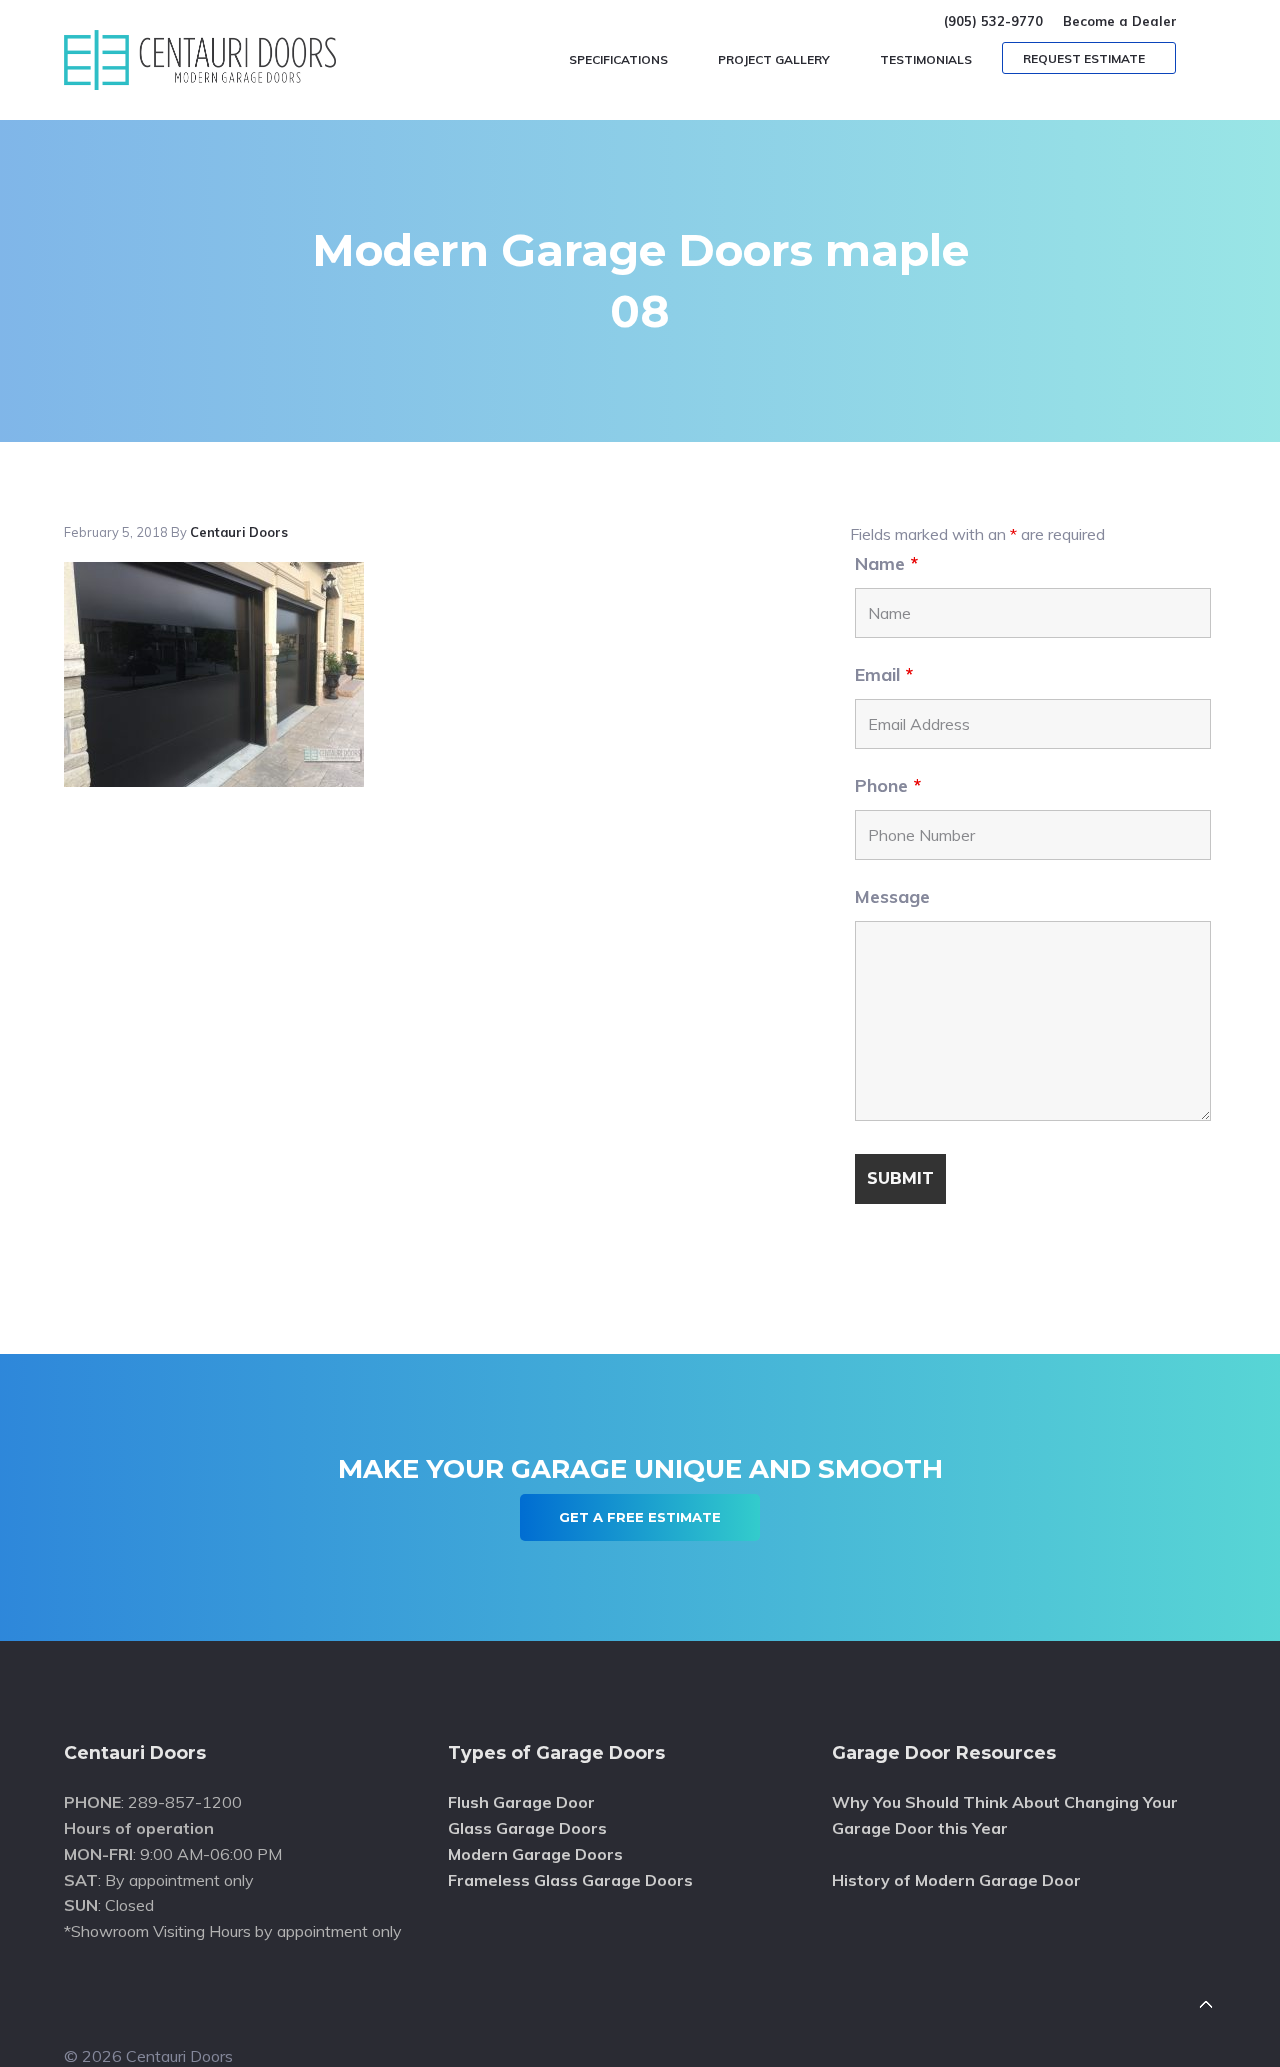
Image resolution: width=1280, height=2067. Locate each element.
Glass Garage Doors (527, 1828)
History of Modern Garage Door (956, 1880)
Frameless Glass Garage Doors (570, 1880)
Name (886, 563)
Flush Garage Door (521, 1802)
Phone (888, 785)
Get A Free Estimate (640, 1517)
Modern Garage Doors (535, 1854)
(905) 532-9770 (993, 21)
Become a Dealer (1120, 21)
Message (892, 896)
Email (884, 674)
